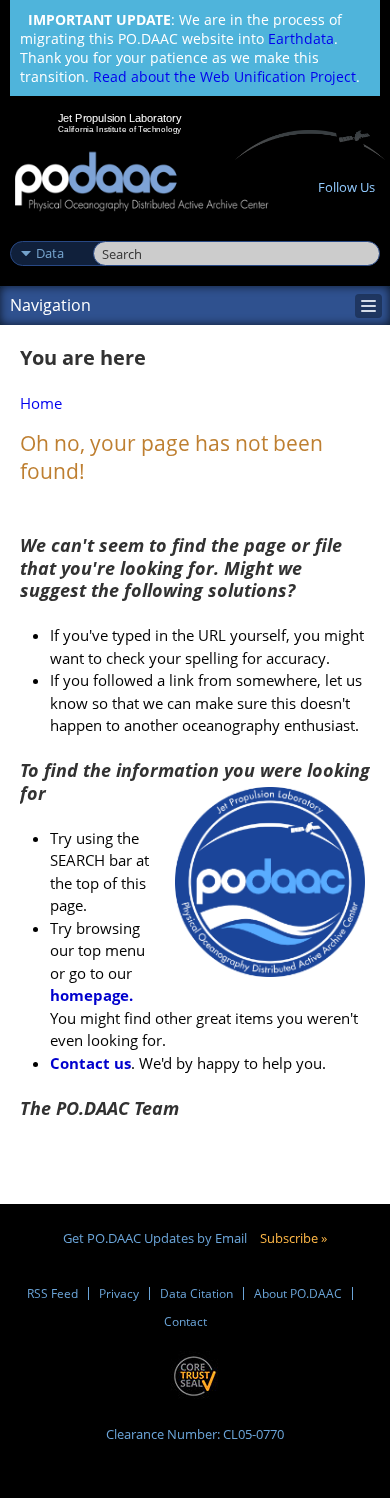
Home (41, 403)
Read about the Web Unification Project (224, 76)
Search (115, 232)
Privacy (119, 1293)
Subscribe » (293, 1238)
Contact (185, 1321)
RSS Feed (52, 1293)
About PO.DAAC (298, 1293)
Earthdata (301, 38)
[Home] (141, 182)
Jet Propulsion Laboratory (119, 118)
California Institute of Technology (120, 129)
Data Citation (196, 1293)
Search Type (49, 232)
